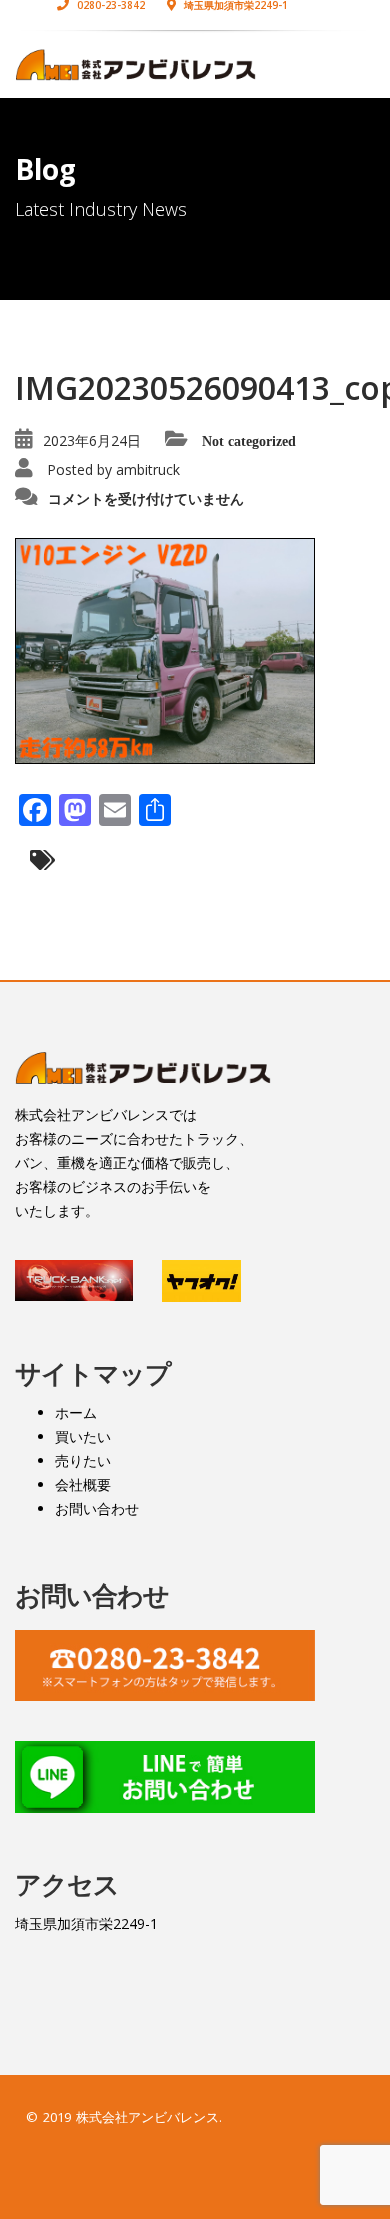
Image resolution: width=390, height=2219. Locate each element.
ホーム (76, 1412)
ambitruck (148, 469)
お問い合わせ (97, 1508)
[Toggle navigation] (346, 67)
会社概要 (83, 1484)
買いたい (83, 1436)
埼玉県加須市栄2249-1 (86, 1923)
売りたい (83, 1460)
